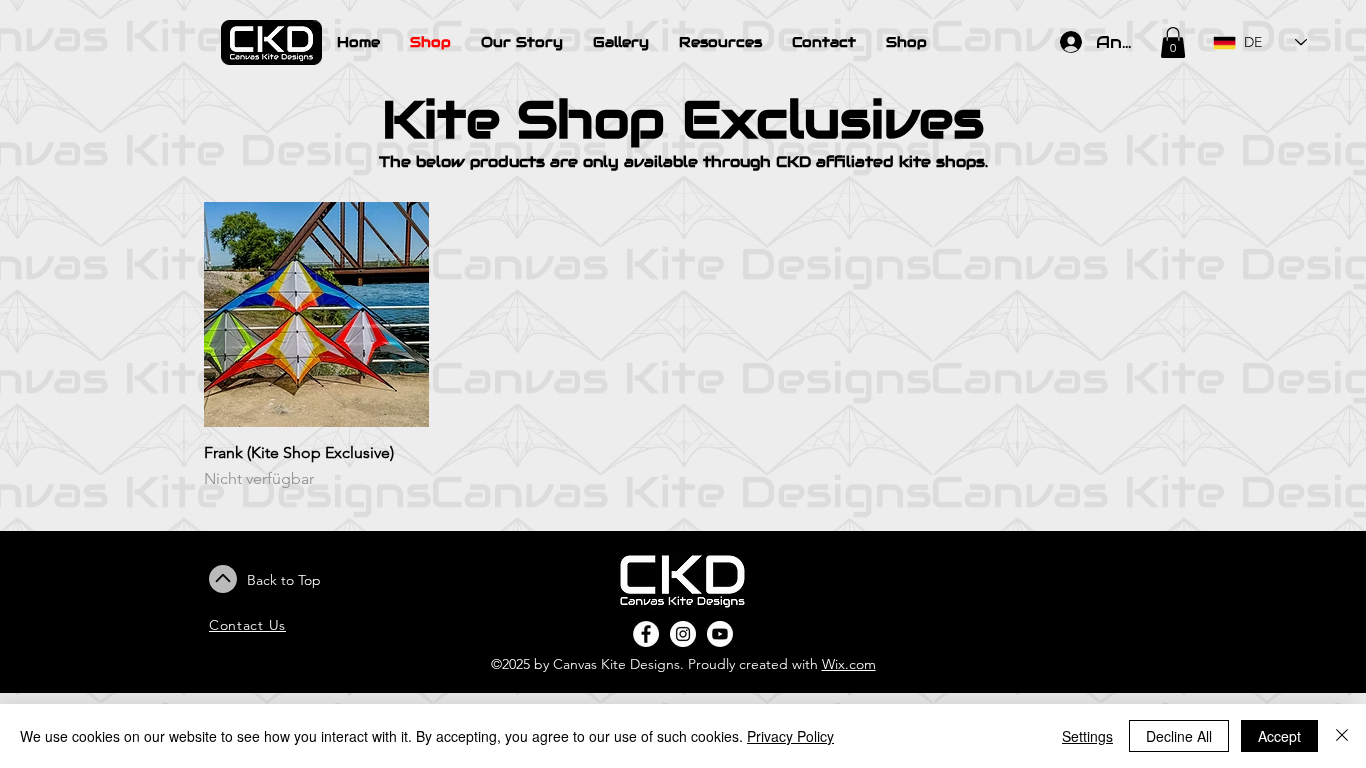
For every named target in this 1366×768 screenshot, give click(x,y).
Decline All (1179, 736)
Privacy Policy (790, 736)
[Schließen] (1342, 736)
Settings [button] (1087, 736)
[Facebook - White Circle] (646, 634)
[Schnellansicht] (316, 314)
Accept (1279, 736)
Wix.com (849, 664)
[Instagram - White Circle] (683, 634)
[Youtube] (720, 634)
